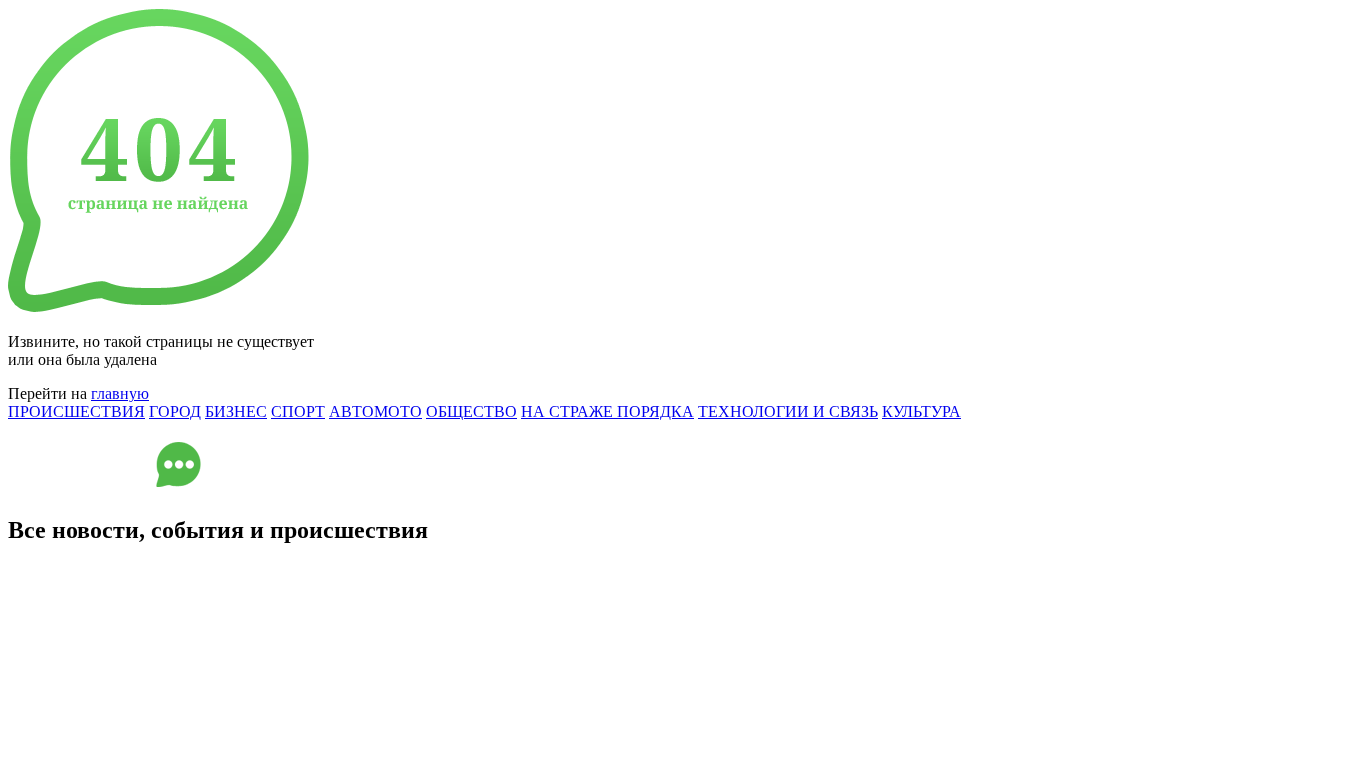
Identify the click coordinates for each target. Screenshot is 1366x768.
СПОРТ (298, 411)
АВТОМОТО (375, 411)
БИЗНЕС (236, 411)
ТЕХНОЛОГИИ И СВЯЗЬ (788, 411)
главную (120, 393)
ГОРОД (175, 411)
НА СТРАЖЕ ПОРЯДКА (607, 411)
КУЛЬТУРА (921, 411)
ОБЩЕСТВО (471, 411)
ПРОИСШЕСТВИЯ (76, 411)
